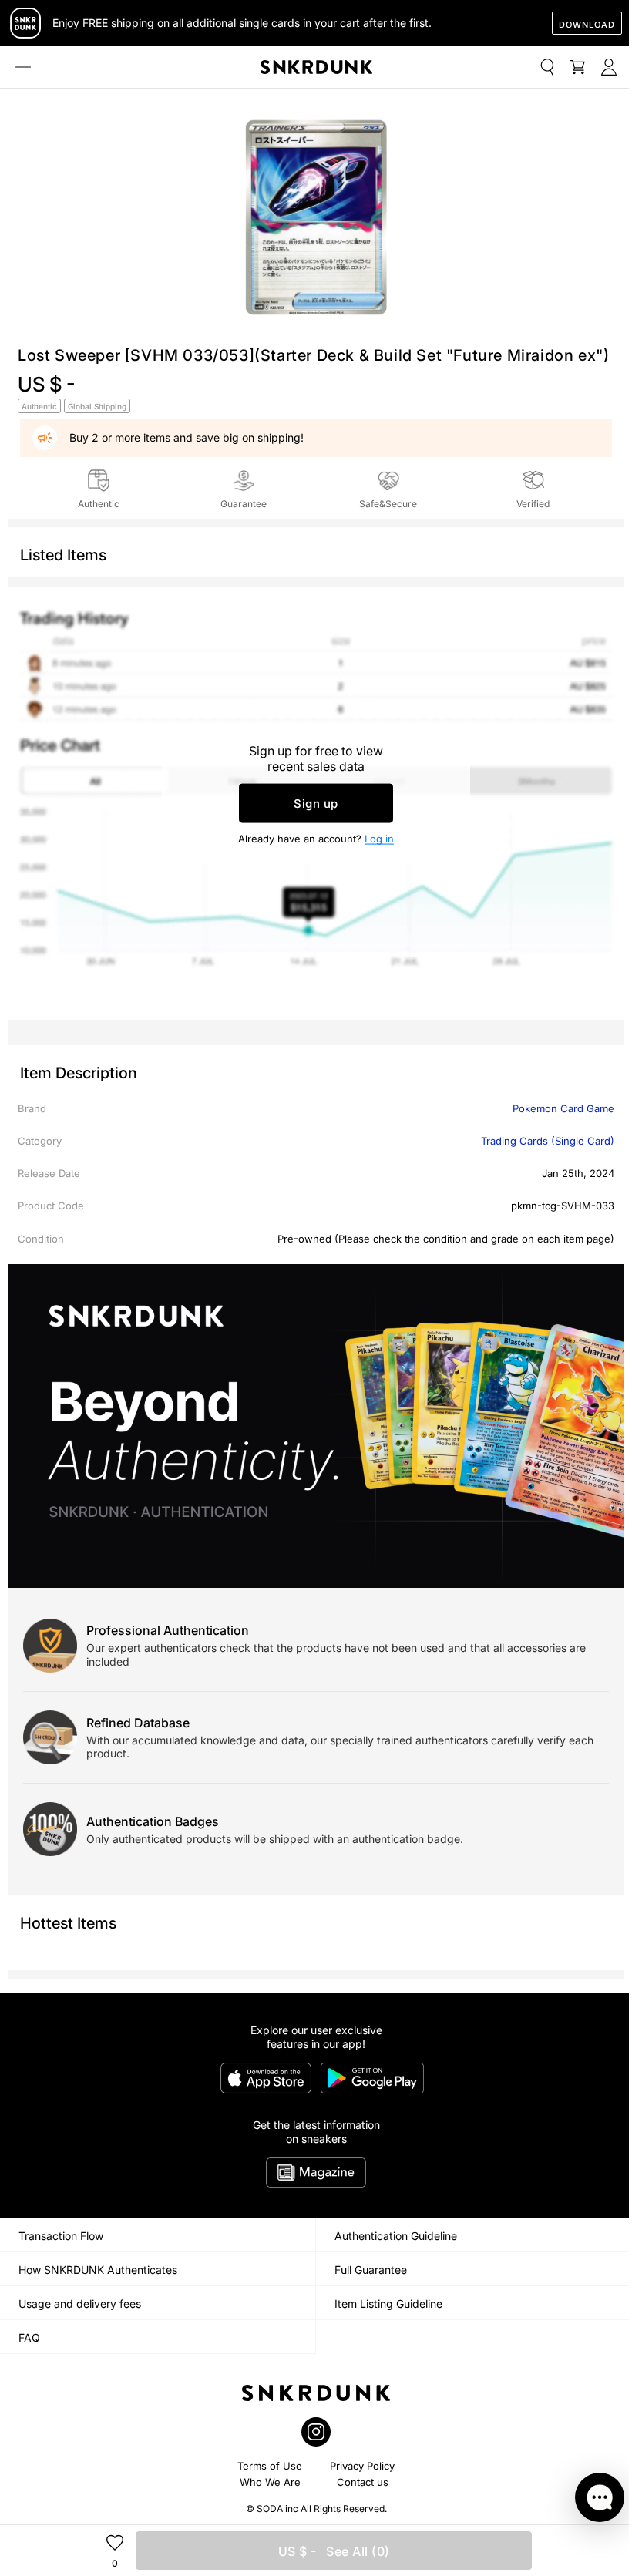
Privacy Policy (362, 2466)
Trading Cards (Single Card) (548, 1141)
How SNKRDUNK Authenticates (98, 2270)
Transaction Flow (61, 2236)
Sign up (316, 804)
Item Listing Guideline (388, 2304)
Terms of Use (270, 2466)
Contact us (363, 2482)
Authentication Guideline (396, 2236)
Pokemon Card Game (563, 1108)
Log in (379, 839)
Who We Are (270, 2482)
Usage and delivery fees (80, 2304)
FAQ (29, 2337)
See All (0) (334, 2551)
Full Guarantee (371, 2270)
